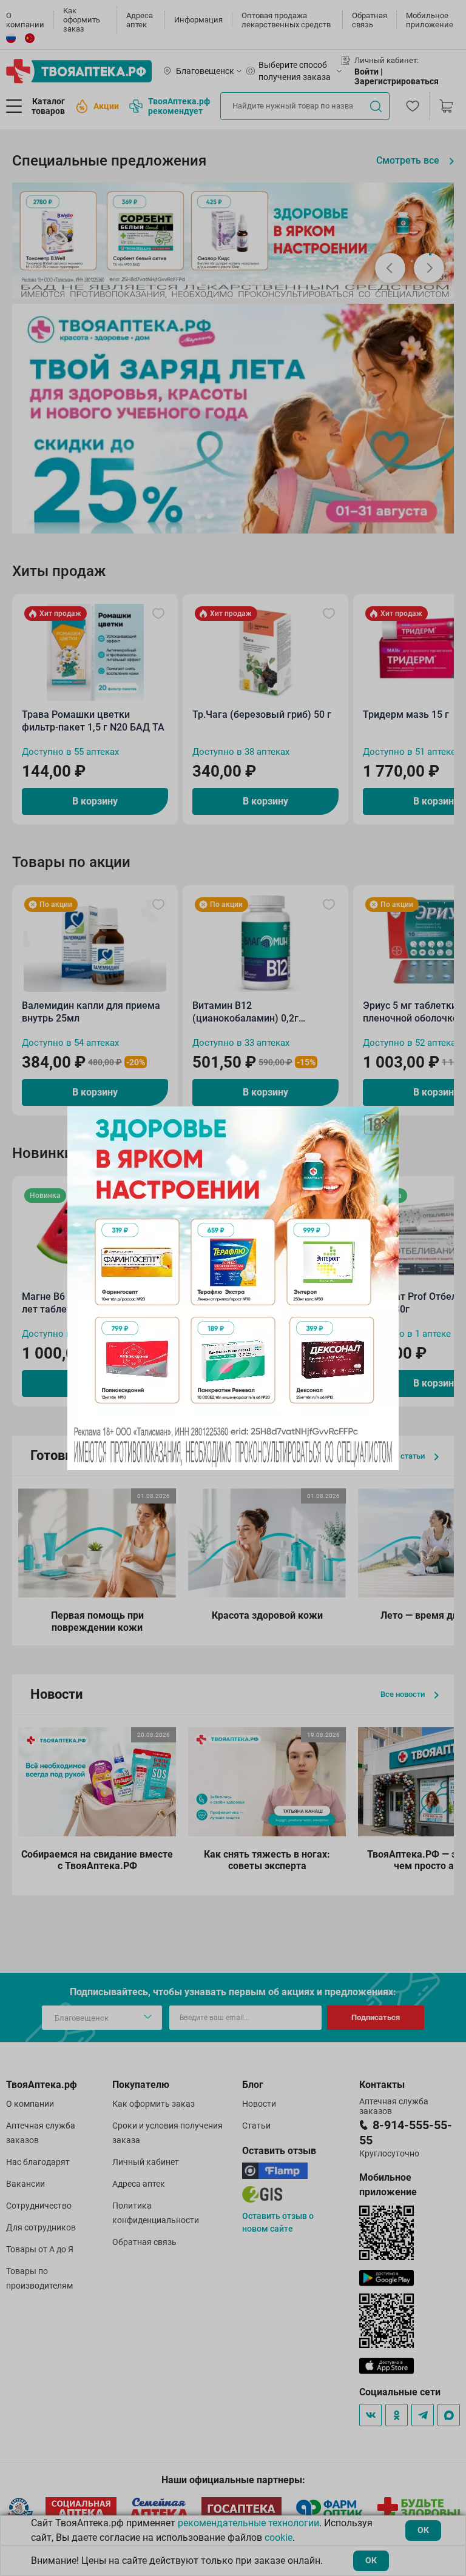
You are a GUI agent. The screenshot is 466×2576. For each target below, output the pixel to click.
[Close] (385, 1120)
